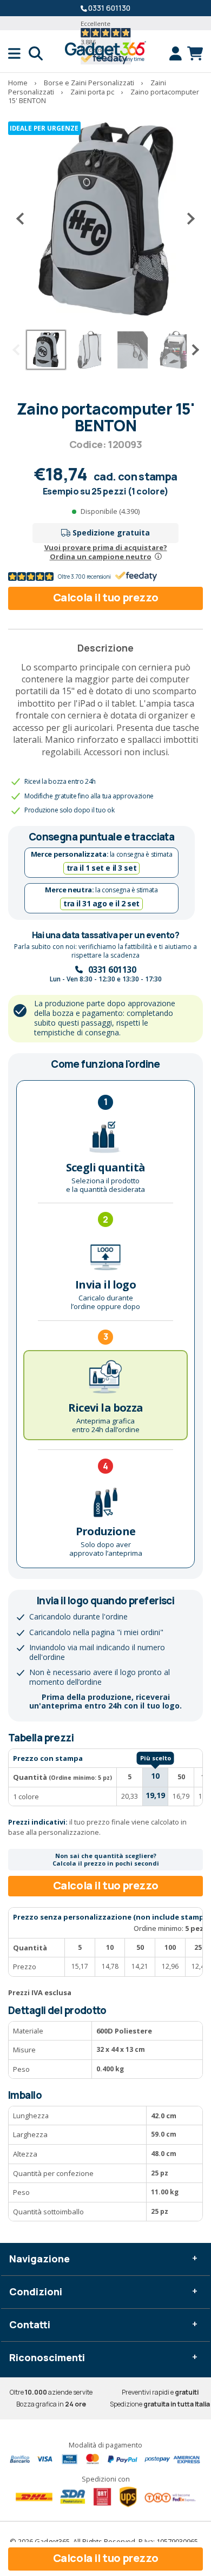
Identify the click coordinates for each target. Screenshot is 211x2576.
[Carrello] (195, 53)
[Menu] (18, 53)
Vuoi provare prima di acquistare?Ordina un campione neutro (106, 552)
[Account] (178, 53)
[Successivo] (187, 219)
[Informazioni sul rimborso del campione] (158, 557)
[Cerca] (36, 53)
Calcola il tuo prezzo (106, 597)
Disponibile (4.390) (110, 511)
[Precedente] (24, 219)
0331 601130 (109, 8)
